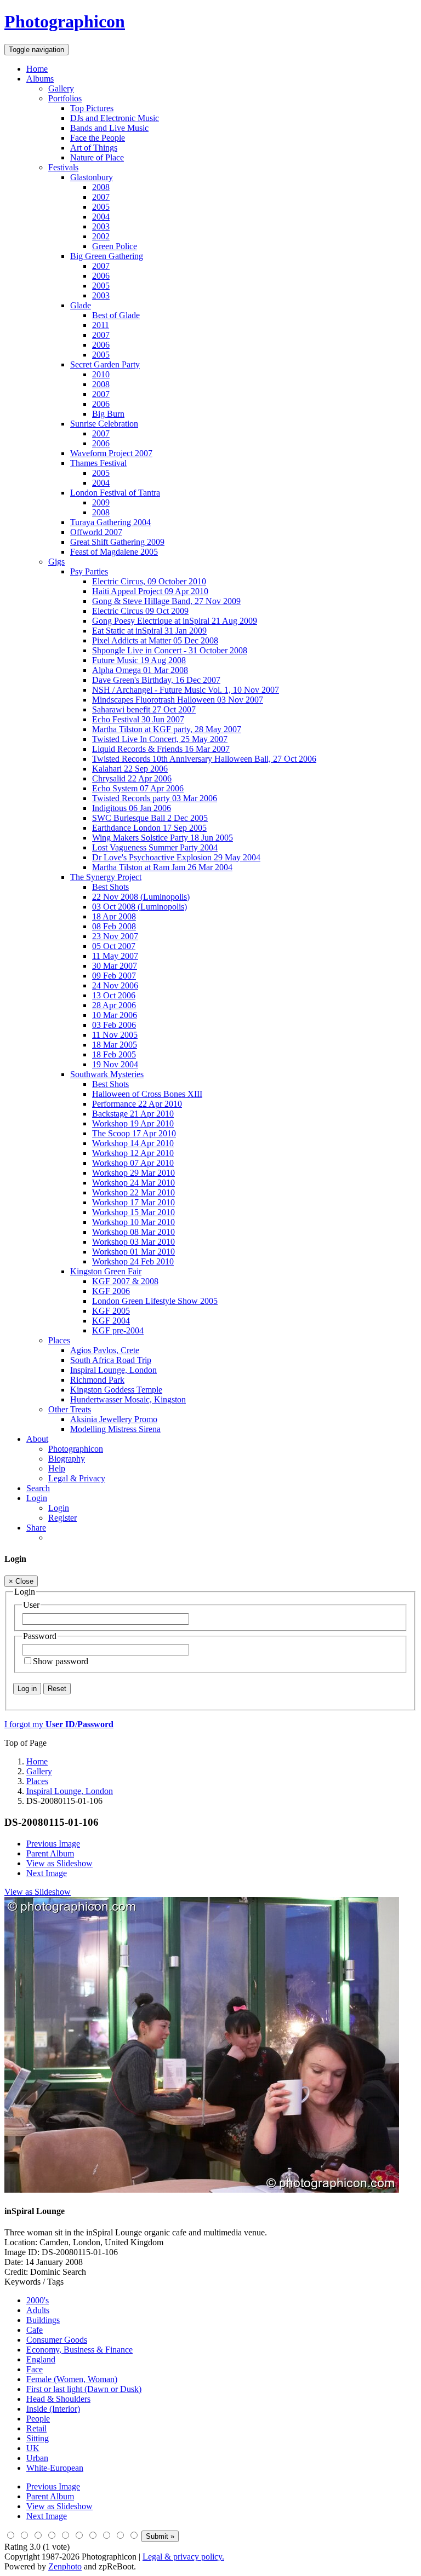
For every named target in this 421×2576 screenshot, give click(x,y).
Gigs (56, 562)
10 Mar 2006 (115, 1015)
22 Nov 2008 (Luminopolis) (141, 897)
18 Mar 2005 (115, 1045)
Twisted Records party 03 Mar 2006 (155, 798)
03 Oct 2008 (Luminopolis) (140, 907)
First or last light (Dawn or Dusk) (84, 2389)
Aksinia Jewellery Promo (114, 1419)
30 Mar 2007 (115, 966)
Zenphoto (65, 2566)
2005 (101, 207)
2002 (101, 236)
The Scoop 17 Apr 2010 (134, 1133)
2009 (101, 502)
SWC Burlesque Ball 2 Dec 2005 (150, 818)
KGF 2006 (111, 1291)
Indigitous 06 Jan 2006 (132, 808)
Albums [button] (40, 79)
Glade (81, 305)
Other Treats (70, 1409)
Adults (38, 2310)
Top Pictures (92, 108)
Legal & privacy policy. (183, 2557)
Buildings (43, 2320)
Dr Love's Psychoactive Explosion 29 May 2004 (176, 857)
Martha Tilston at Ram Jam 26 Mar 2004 (162, 867)
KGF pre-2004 (118, 1330)
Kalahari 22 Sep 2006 (130, 769)
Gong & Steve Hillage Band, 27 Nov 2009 (166, 601)
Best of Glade (116, 315)
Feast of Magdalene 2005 (114, 552)
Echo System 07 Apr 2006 (138, 788)
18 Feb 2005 (114, 1054)
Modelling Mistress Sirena (115, 1429)
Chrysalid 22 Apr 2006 (132, 778)
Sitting (38, 2438)
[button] (37, 1498)
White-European (55, 2468)
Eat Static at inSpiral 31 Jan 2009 (149, 631)
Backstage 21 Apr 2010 (133, 1114)
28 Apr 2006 (114, 1005)
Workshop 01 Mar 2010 (133, 1252)
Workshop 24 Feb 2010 (133, 1261)
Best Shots (110, 887)
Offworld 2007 (96, 532)
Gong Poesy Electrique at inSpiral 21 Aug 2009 (175, 621)
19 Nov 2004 (115, 1064)
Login (59, 1508)
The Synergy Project (106, 877)
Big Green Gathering (107, 256)
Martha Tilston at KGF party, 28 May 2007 (167, 729)
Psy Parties (89, 571)
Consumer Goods (57, 2340)
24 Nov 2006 (115, 985)
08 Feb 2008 (114, 926)
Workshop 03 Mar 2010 (133, 1242)
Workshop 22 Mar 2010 (133, 1192)
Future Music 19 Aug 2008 (139, 660)
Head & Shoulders (58, 2399)
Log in (27, 1689)
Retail (36, 2428)
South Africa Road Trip (111, 1360)
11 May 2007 (115, 956)
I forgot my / (59, 1724)
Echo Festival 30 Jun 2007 (138, 719)
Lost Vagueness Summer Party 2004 (155, 847)
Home (37, 69)
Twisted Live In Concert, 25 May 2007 (160, 739)
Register (62, 1518)
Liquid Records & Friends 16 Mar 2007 (161, 749)
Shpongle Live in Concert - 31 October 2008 (170, 650)
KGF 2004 (111, 1321)
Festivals (63, 167)
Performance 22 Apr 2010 (137, 1104)
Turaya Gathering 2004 (110, 522)
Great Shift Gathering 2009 (117, 542)
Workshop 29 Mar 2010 (133, 1173)
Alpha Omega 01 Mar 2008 (140, 670)
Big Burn (108, 414)
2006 (101, 276)
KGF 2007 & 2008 (125, 1281)
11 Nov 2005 (115, 1035)
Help (57, 1468)
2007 (101, 197)
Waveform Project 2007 (111, 453)
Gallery (61, 88)
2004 (101, 217)
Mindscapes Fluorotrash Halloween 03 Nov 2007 (178, 700)
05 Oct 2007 (114, 946)
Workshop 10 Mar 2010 (133, 1222)
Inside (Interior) (53, 2409)
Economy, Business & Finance (79, 2350)
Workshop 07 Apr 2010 (133, 1163)
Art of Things (94, 148)
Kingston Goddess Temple (116, 1390)
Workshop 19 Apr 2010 (133, 1123)
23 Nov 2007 (115, 936)
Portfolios (65, 98)
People (38, 2419)
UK (33, 2448)
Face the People (98, 138)
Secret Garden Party (105, 364)
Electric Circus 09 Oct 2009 (140, 611)
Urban (37, 2458)
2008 (101, 187)
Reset (57, 1689)
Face (35, 2369)
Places (59, 1340)
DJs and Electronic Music (115, 118)
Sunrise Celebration (104, 424)
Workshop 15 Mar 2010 (133, 1212)
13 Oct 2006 (114, 995)
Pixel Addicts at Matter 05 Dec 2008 (155, 640)
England (41, 2359)
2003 (101, 226)
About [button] (37, 1439)
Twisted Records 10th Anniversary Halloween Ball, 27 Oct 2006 (204, 759)
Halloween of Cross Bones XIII (147, 1094)
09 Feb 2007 (114, 976)
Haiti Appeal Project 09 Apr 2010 (150, 591)
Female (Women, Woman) (72, 2379)
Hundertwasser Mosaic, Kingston (128, 1399)
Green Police (115, 246)
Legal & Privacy (77, 1478)
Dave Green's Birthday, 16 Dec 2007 (156, 680)
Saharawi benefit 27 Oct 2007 (144, 709)
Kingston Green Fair (106, 1271)
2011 (101, 325)
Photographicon (76, 1449)
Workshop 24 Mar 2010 (133, 1183)
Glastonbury (92, 177)
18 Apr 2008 (114, 916)
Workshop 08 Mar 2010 (133, 1232)
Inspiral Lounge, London (113, 1370)
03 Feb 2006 (114, 1025)
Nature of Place (97, 157)
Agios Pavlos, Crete (105, 1350)
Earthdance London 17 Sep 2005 (149, 828)
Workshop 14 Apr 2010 (133, 1143)
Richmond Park (97, 1380)
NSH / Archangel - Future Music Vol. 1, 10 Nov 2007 (186, 690)
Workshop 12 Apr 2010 (133, 1153)
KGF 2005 (111, 1311)
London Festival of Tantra (115, 493)
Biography (67, 1459)
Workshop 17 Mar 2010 (133, 1202)
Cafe (35, 2330)
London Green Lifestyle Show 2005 (155, 1301)
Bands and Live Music (109, 128)
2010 (101, 374)
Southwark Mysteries (107, 1074)
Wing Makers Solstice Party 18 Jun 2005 (163, 838)
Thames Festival (98, 463)
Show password (61, 1661)
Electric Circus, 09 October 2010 (149, 581)
